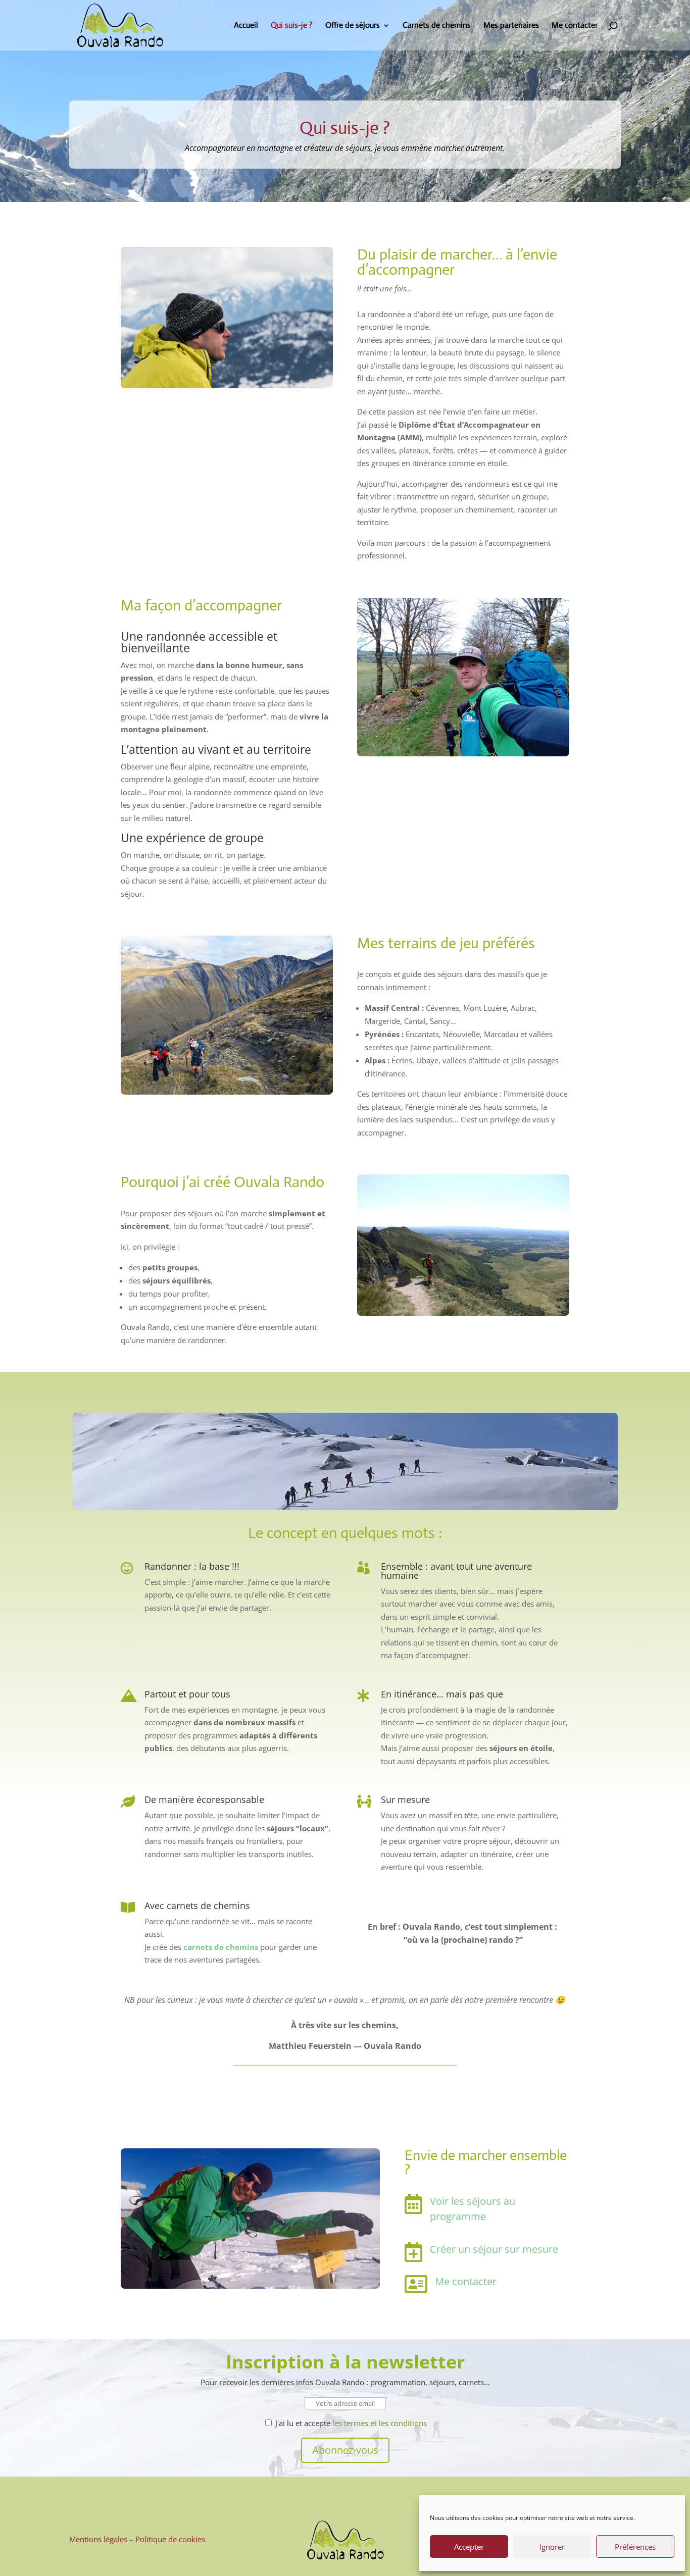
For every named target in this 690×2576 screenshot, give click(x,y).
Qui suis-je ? (292, 26)
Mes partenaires (511, 26)
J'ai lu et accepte (350, 2423)
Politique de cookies (170, 2539)
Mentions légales (98, 2539)
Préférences (635, 2547)
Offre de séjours (353, 26)
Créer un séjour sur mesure (494, 2249)
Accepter (469, 2547)
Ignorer (552, 2547)
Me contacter (575, 26)
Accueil (246, 26)
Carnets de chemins (437, 26)
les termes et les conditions (380, 2423)
